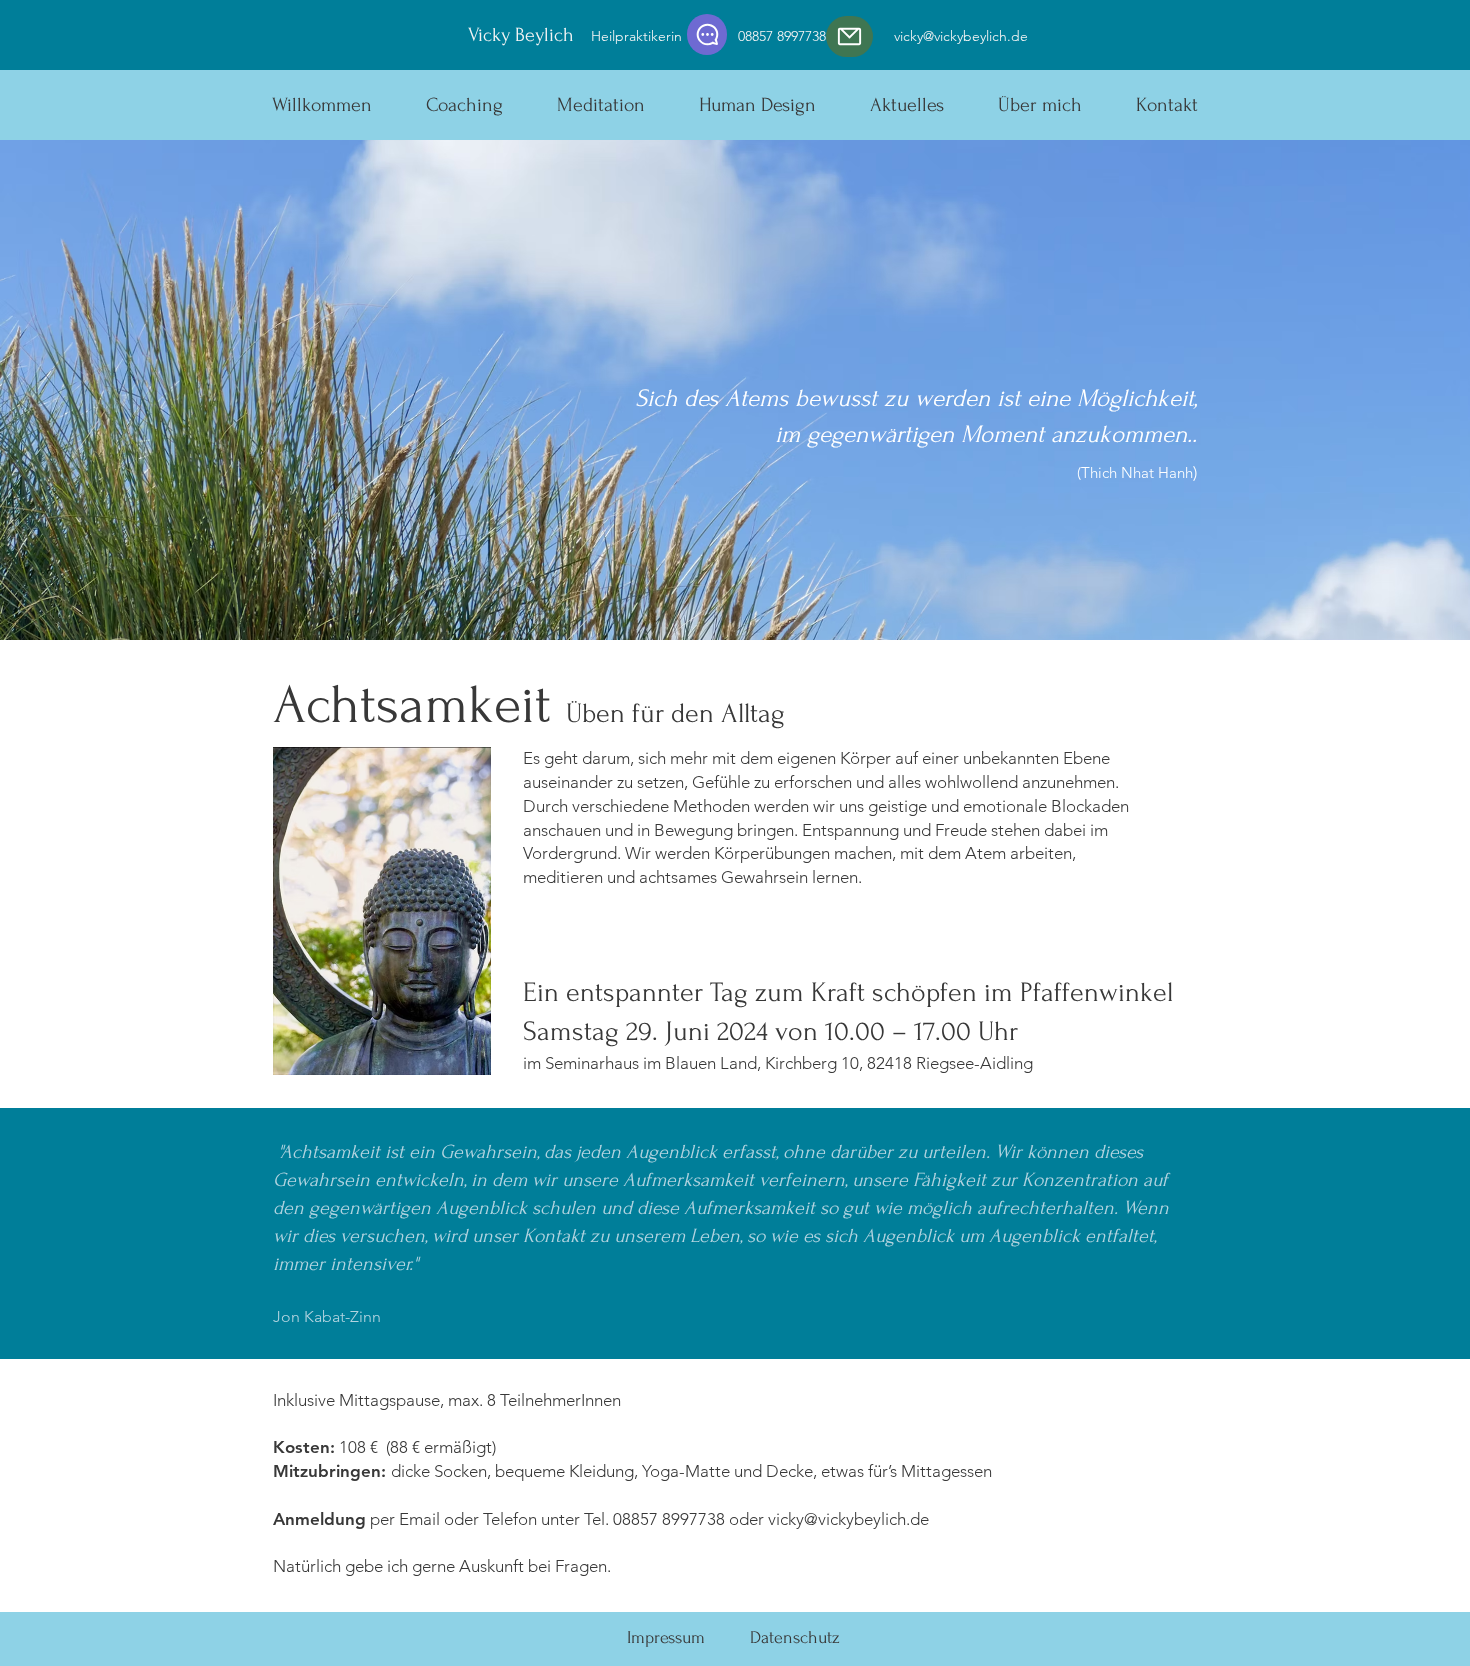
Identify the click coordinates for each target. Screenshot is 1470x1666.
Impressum (666, 1637)
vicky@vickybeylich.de (961, 36)
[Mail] (849, 36)
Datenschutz (795, 1637)
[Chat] (707, 34)
